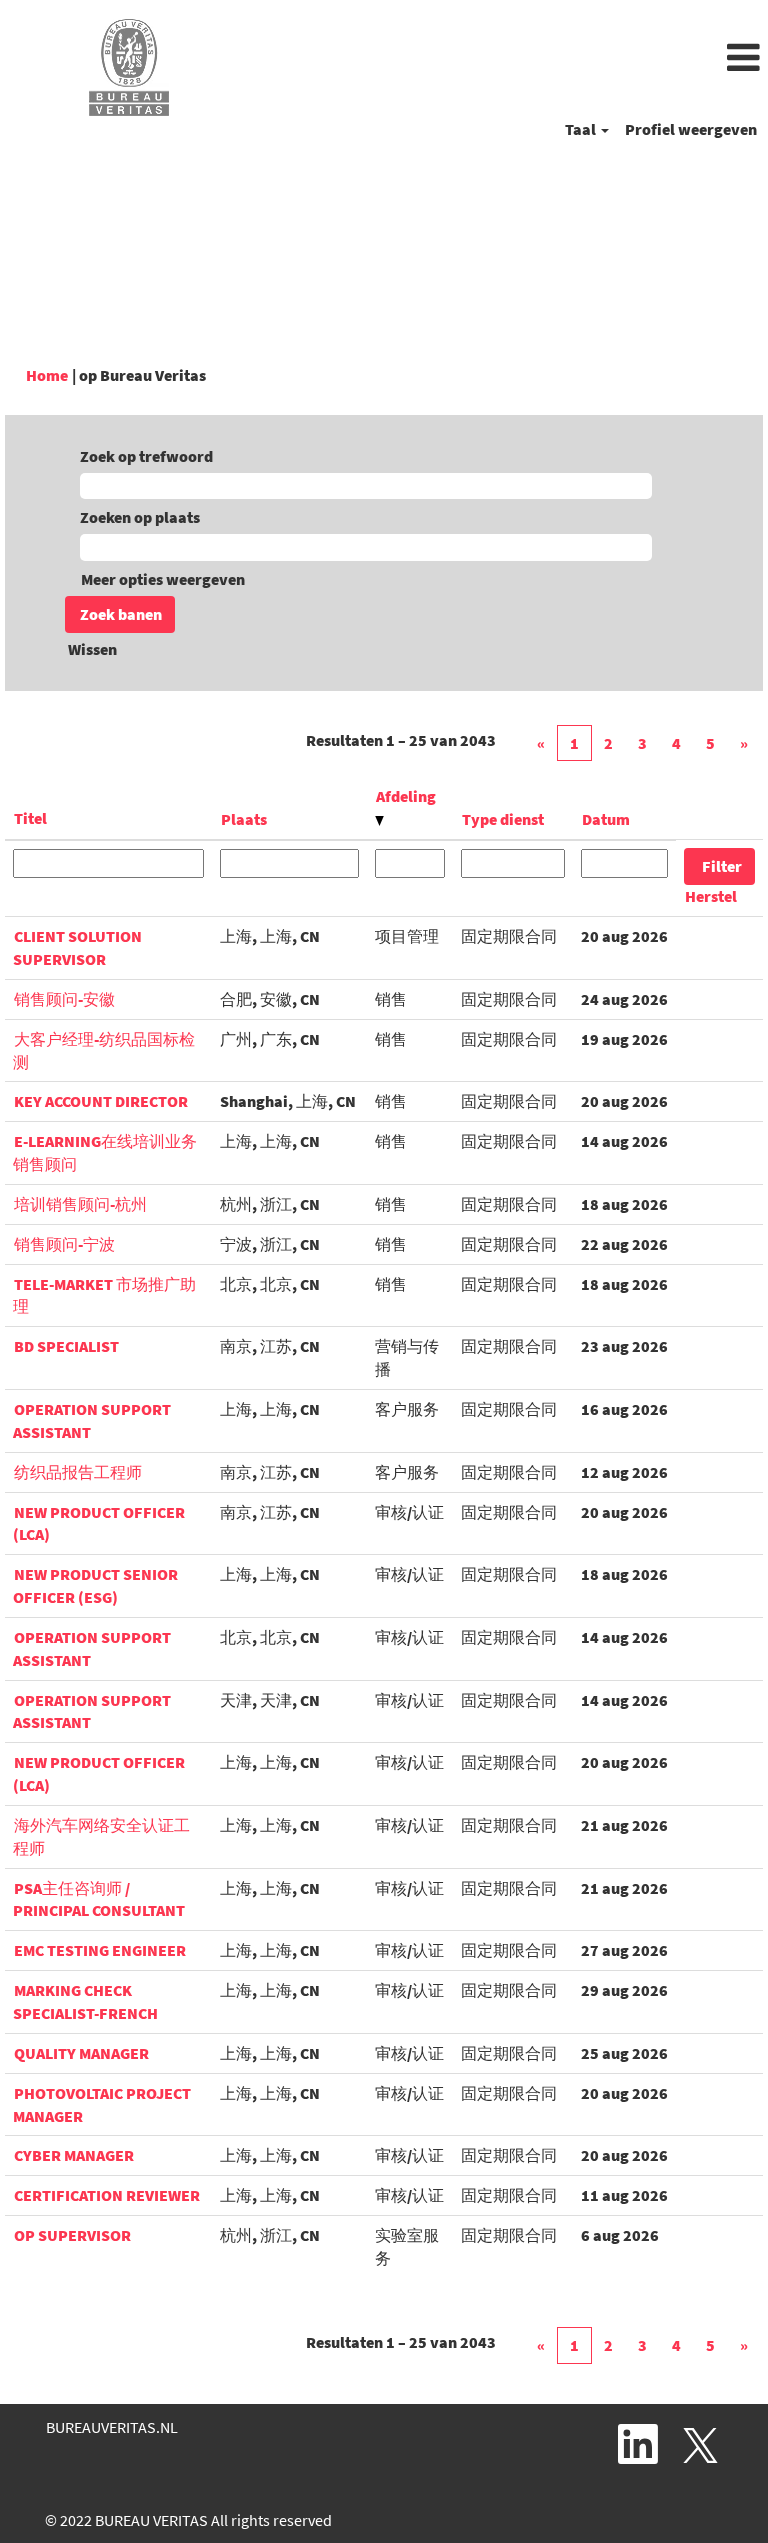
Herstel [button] (711, 896)
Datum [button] (606, 819)
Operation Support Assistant (92, 1711)
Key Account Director (101, 1101)
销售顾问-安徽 (64, 999)
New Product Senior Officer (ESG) (95, 1585)
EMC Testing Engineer (100, 1950)
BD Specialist (66, 1346)
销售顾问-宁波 (64, 1244)
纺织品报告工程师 (78, 1472)
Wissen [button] (92, 649)
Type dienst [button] (503, 819)
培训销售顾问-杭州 (80, 1204)
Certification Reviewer (107, 2195)
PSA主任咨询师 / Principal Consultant (99, 1899)
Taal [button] (582, 129)
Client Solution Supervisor (77, 947)
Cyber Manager (74, 2155)
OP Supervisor (72, 2235)
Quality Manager (81, 2053)
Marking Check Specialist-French (85, 2001)
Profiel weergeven (691, 129)
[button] (512, 59)
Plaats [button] (244, 819)
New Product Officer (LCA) (99, 1523)
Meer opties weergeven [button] (163, 579)
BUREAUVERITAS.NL (112, 2427)
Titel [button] (30, 818)
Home (47, 375)
